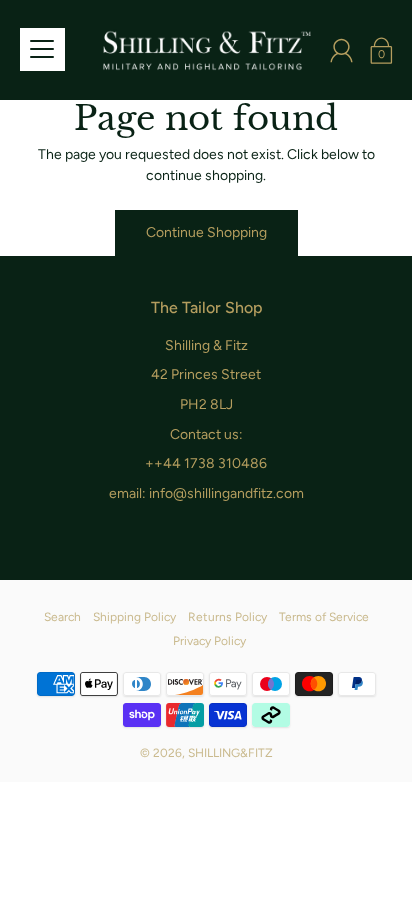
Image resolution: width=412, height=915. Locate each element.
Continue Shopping (206, 232)
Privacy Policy (209, 641)
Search (62, 617)
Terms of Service (324, 617)
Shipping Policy (134, 617)
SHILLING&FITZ (230, 753)
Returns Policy (227, 617)
